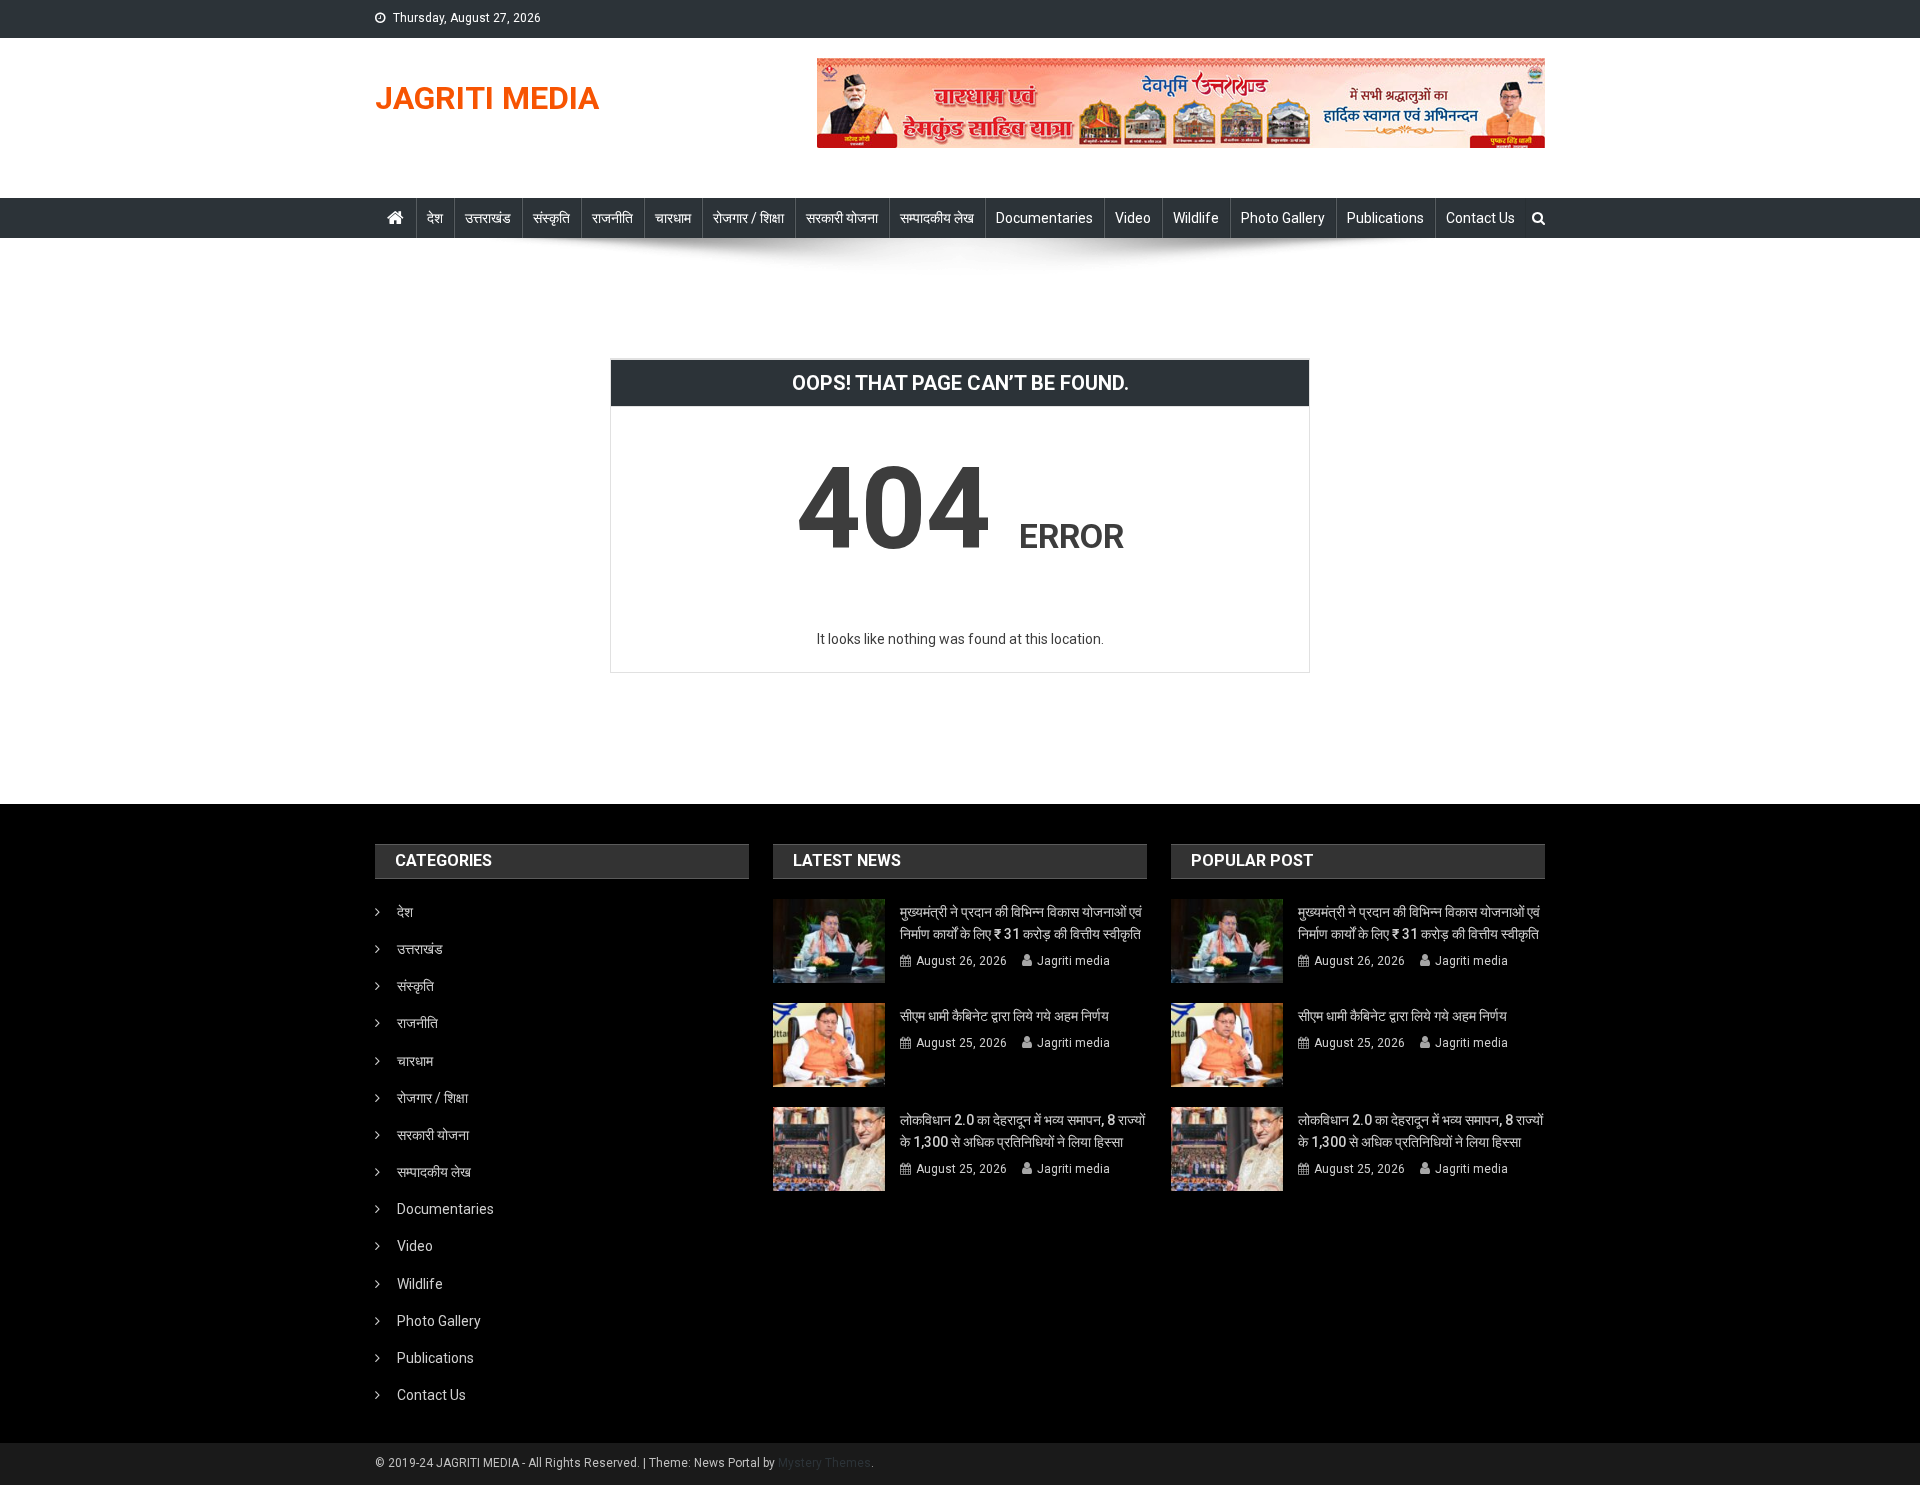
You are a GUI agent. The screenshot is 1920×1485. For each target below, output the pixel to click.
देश (435, 218)
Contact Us (1480, 218)
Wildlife (1196, 218)
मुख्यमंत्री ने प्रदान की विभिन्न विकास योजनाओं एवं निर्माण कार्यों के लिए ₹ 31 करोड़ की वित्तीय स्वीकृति (1021, 923)
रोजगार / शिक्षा (748, 218)
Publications (1385, 218)
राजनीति (612, 218)
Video (1133, 218)
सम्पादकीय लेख (937, 218)
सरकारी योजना (842, 218)
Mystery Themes (824, 1463)
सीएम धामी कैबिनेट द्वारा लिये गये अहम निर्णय (1004, 1016)
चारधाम (673, 218)
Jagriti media (1073, 961)
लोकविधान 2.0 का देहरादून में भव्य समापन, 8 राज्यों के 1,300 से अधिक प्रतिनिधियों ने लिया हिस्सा (1022, 1131)
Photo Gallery (1283, 218)
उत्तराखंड (488, 218)
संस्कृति (551, 218)
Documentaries (1044, 218)
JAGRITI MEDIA (487, 98)
